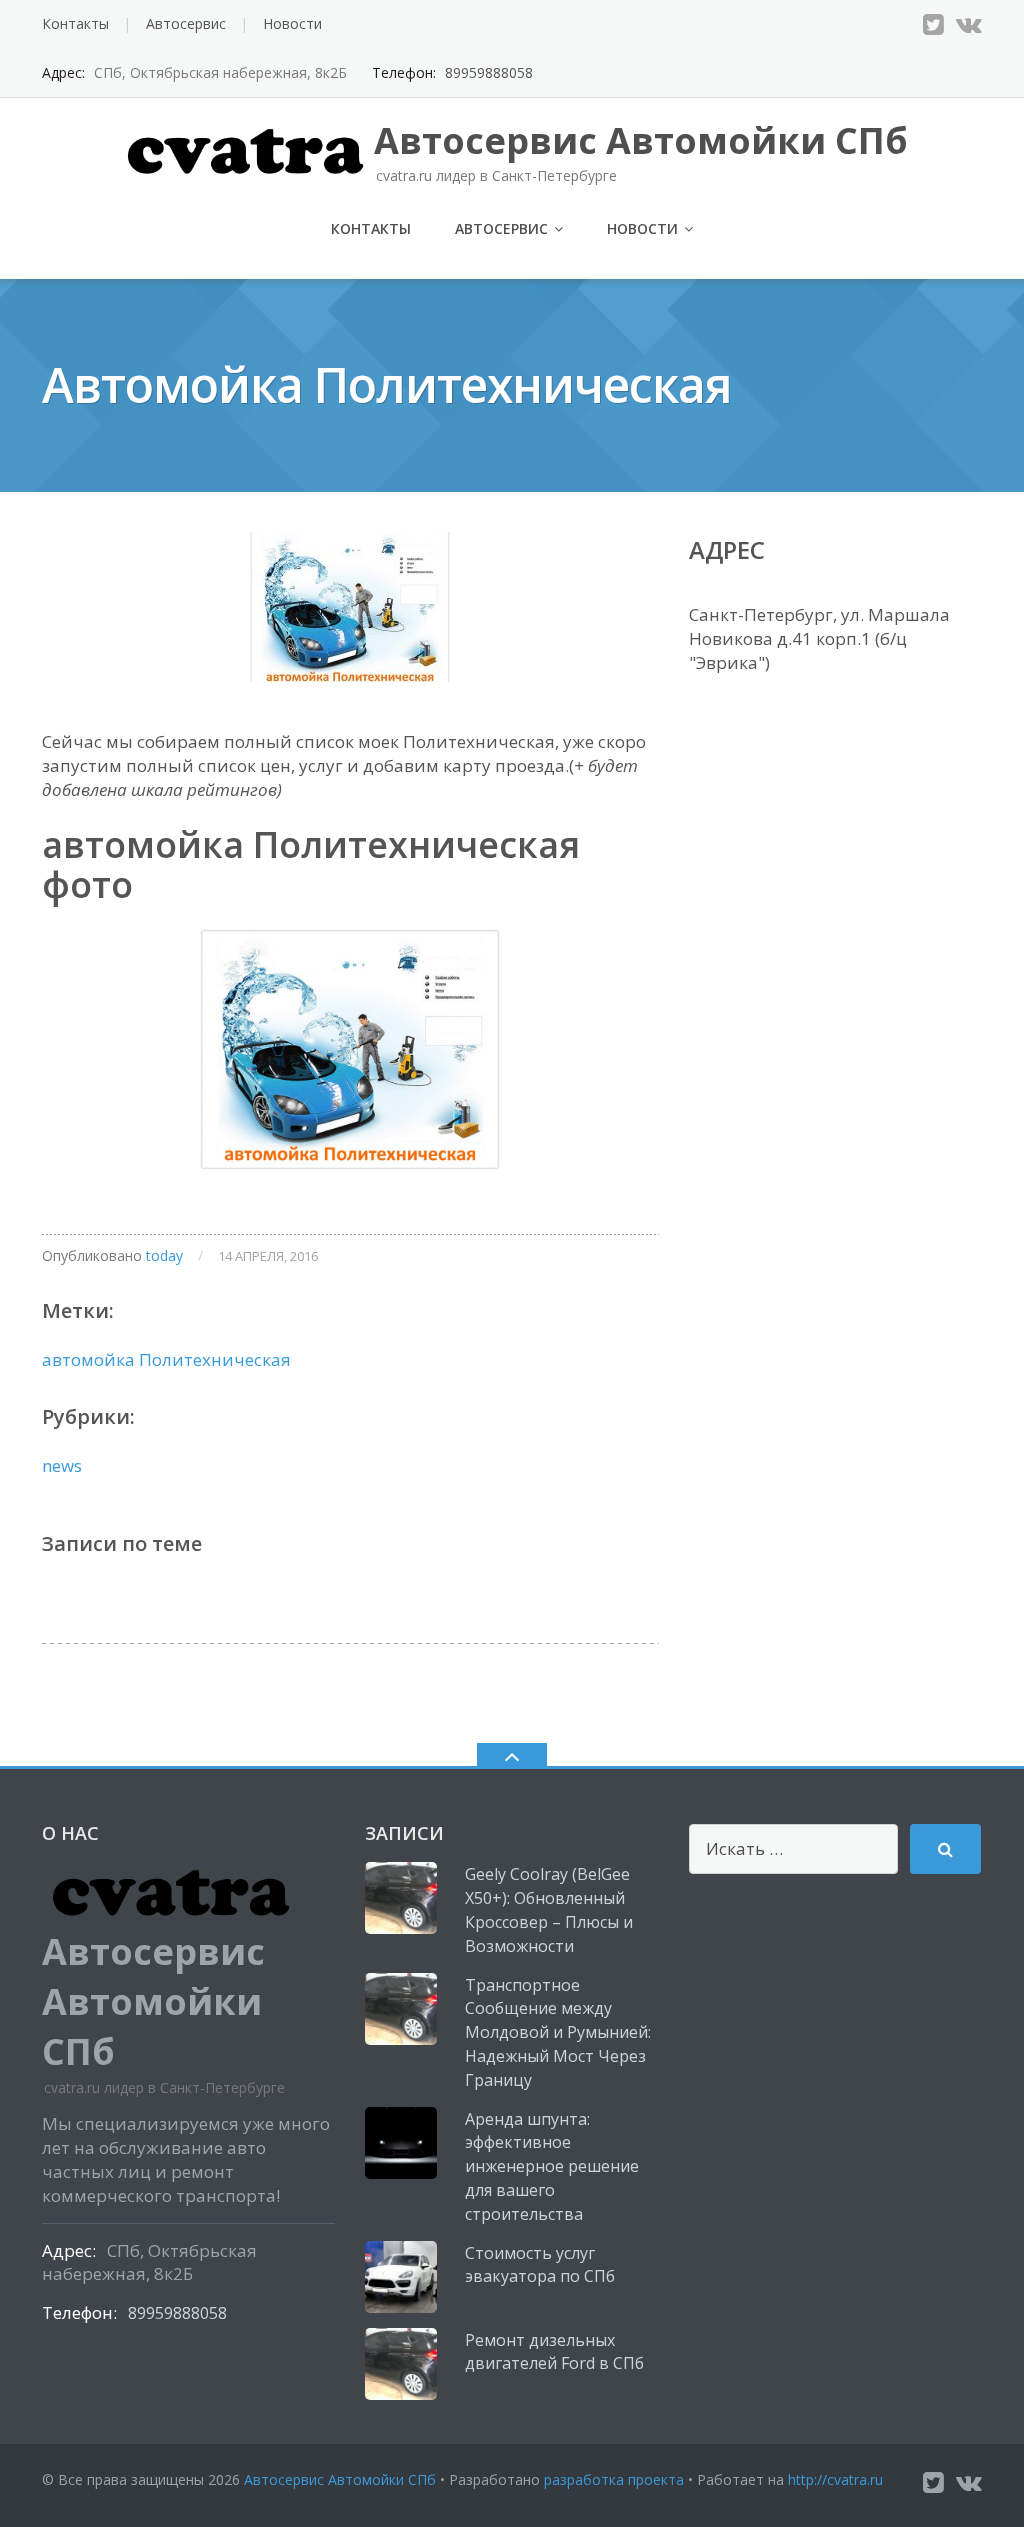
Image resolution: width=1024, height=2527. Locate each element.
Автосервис (186, 23)
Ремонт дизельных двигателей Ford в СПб (554, 2352)
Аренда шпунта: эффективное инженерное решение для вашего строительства (552, 2166)
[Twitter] (933, 24)
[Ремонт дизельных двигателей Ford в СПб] (401, 2364)
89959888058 (489, 72)
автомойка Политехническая (166, 1359)
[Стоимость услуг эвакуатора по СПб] (401, 2277)
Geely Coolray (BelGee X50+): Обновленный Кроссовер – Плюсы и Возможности (549, 1909)
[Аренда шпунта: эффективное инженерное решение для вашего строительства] (401, 2143)
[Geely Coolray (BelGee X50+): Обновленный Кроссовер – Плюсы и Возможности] (401, 1898)
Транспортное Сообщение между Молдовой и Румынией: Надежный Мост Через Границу (558, 2032)
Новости (292, 23)
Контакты (75, 23)
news (62, 1465)
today (164, 1255)
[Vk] (969, 24)
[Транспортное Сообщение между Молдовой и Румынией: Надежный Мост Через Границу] (401, 2009)
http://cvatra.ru (835, 2479)
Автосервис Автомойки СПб (340, 2479)
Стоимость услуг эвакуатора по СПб (540, 2265)
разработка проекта (614, 2479)
